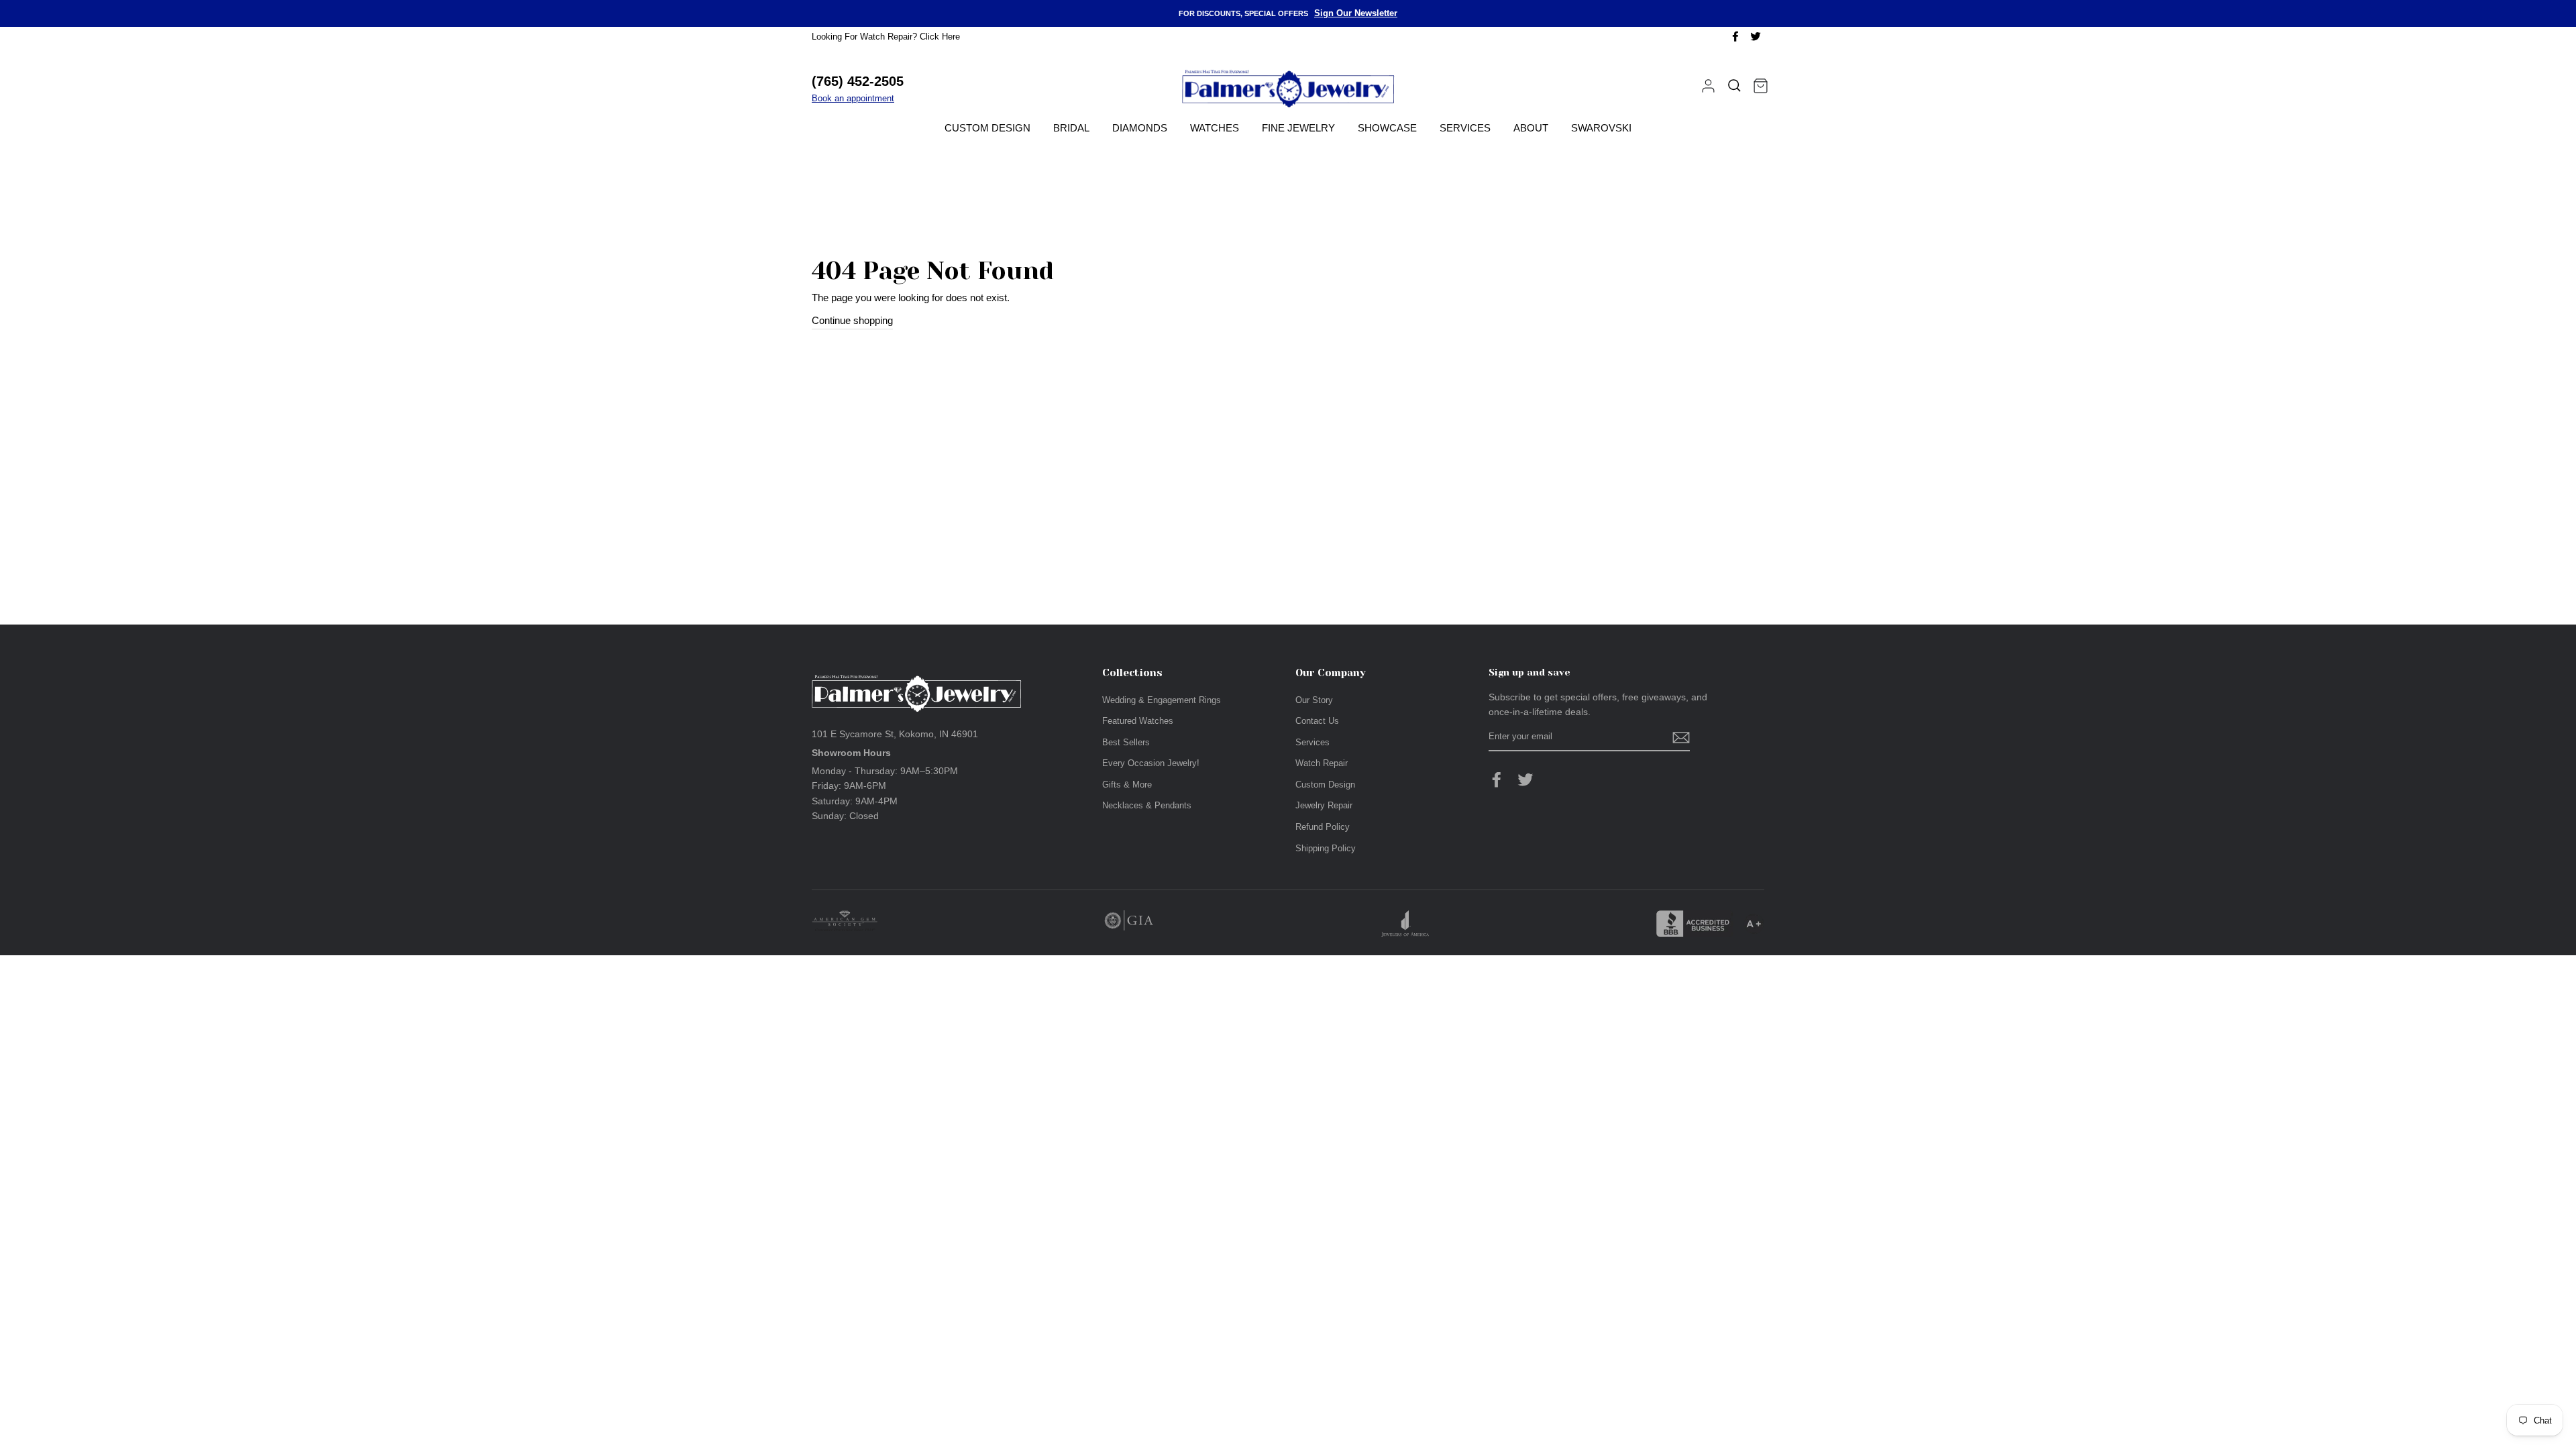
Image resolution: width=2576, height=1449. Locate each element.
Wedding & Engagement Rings (1162, 700)
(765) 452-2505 (858, 81)
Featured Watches (1138, 721)
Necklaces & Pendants (1147, 805)
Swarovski (1601, 128)
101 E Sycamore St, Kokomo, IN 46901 (895, 734)
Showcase (1387, 128)
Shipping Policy (1326, 848)
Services (1465, 128)
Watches (1215, 128)
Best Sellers (1126, 742)
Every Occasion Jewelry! (1151, 763)
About (1531, 128)
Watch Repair (1322, 763)
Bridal (1071, 128)
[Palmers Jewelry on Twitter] (1525, 780)
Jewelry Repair (1324, 805)
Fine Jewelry (1298, 128)
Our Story (1314, 700)
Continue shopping (852, 320)
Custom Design (987, 128)
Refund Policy (1323, 827)
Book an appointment (853, 98)
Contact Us (1317, 721)
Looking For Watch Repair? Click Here (886, 37)
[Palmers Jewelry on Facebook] (1497, 780)
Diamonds (1140, 128)
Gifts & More (1127, 785)
